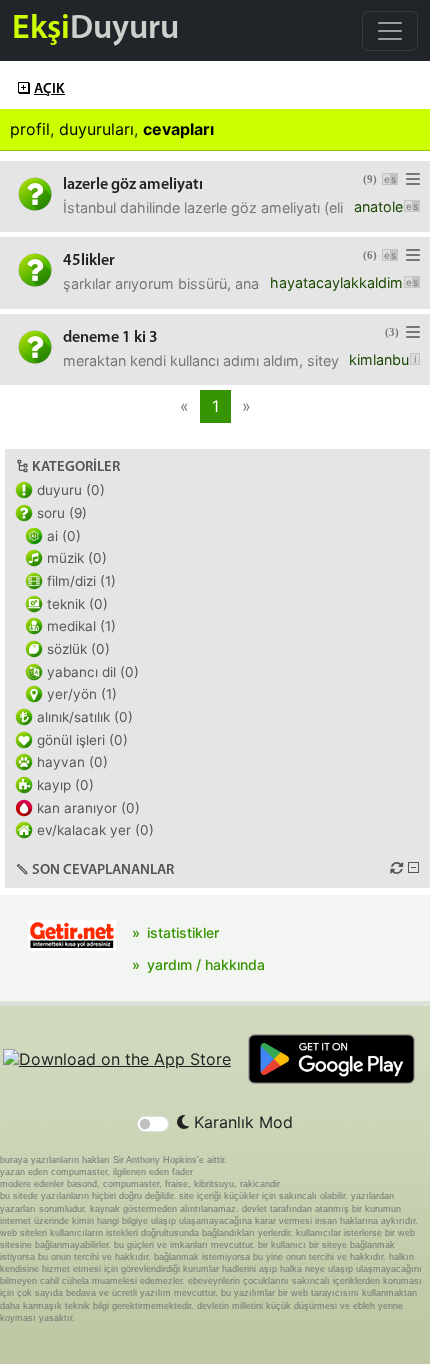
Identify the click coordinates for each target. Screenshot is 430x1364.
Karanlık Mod (241, 1122)
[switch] (153, 1124)
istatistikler (183, 932)
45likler (89, 261)
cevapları (178, 129)
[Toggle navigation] (390, 31)
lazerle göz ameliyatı (133, 185)
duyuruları (96, 129)
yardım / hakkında (206, 964)
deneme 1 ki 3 (110, 338)
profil (30, 129)
